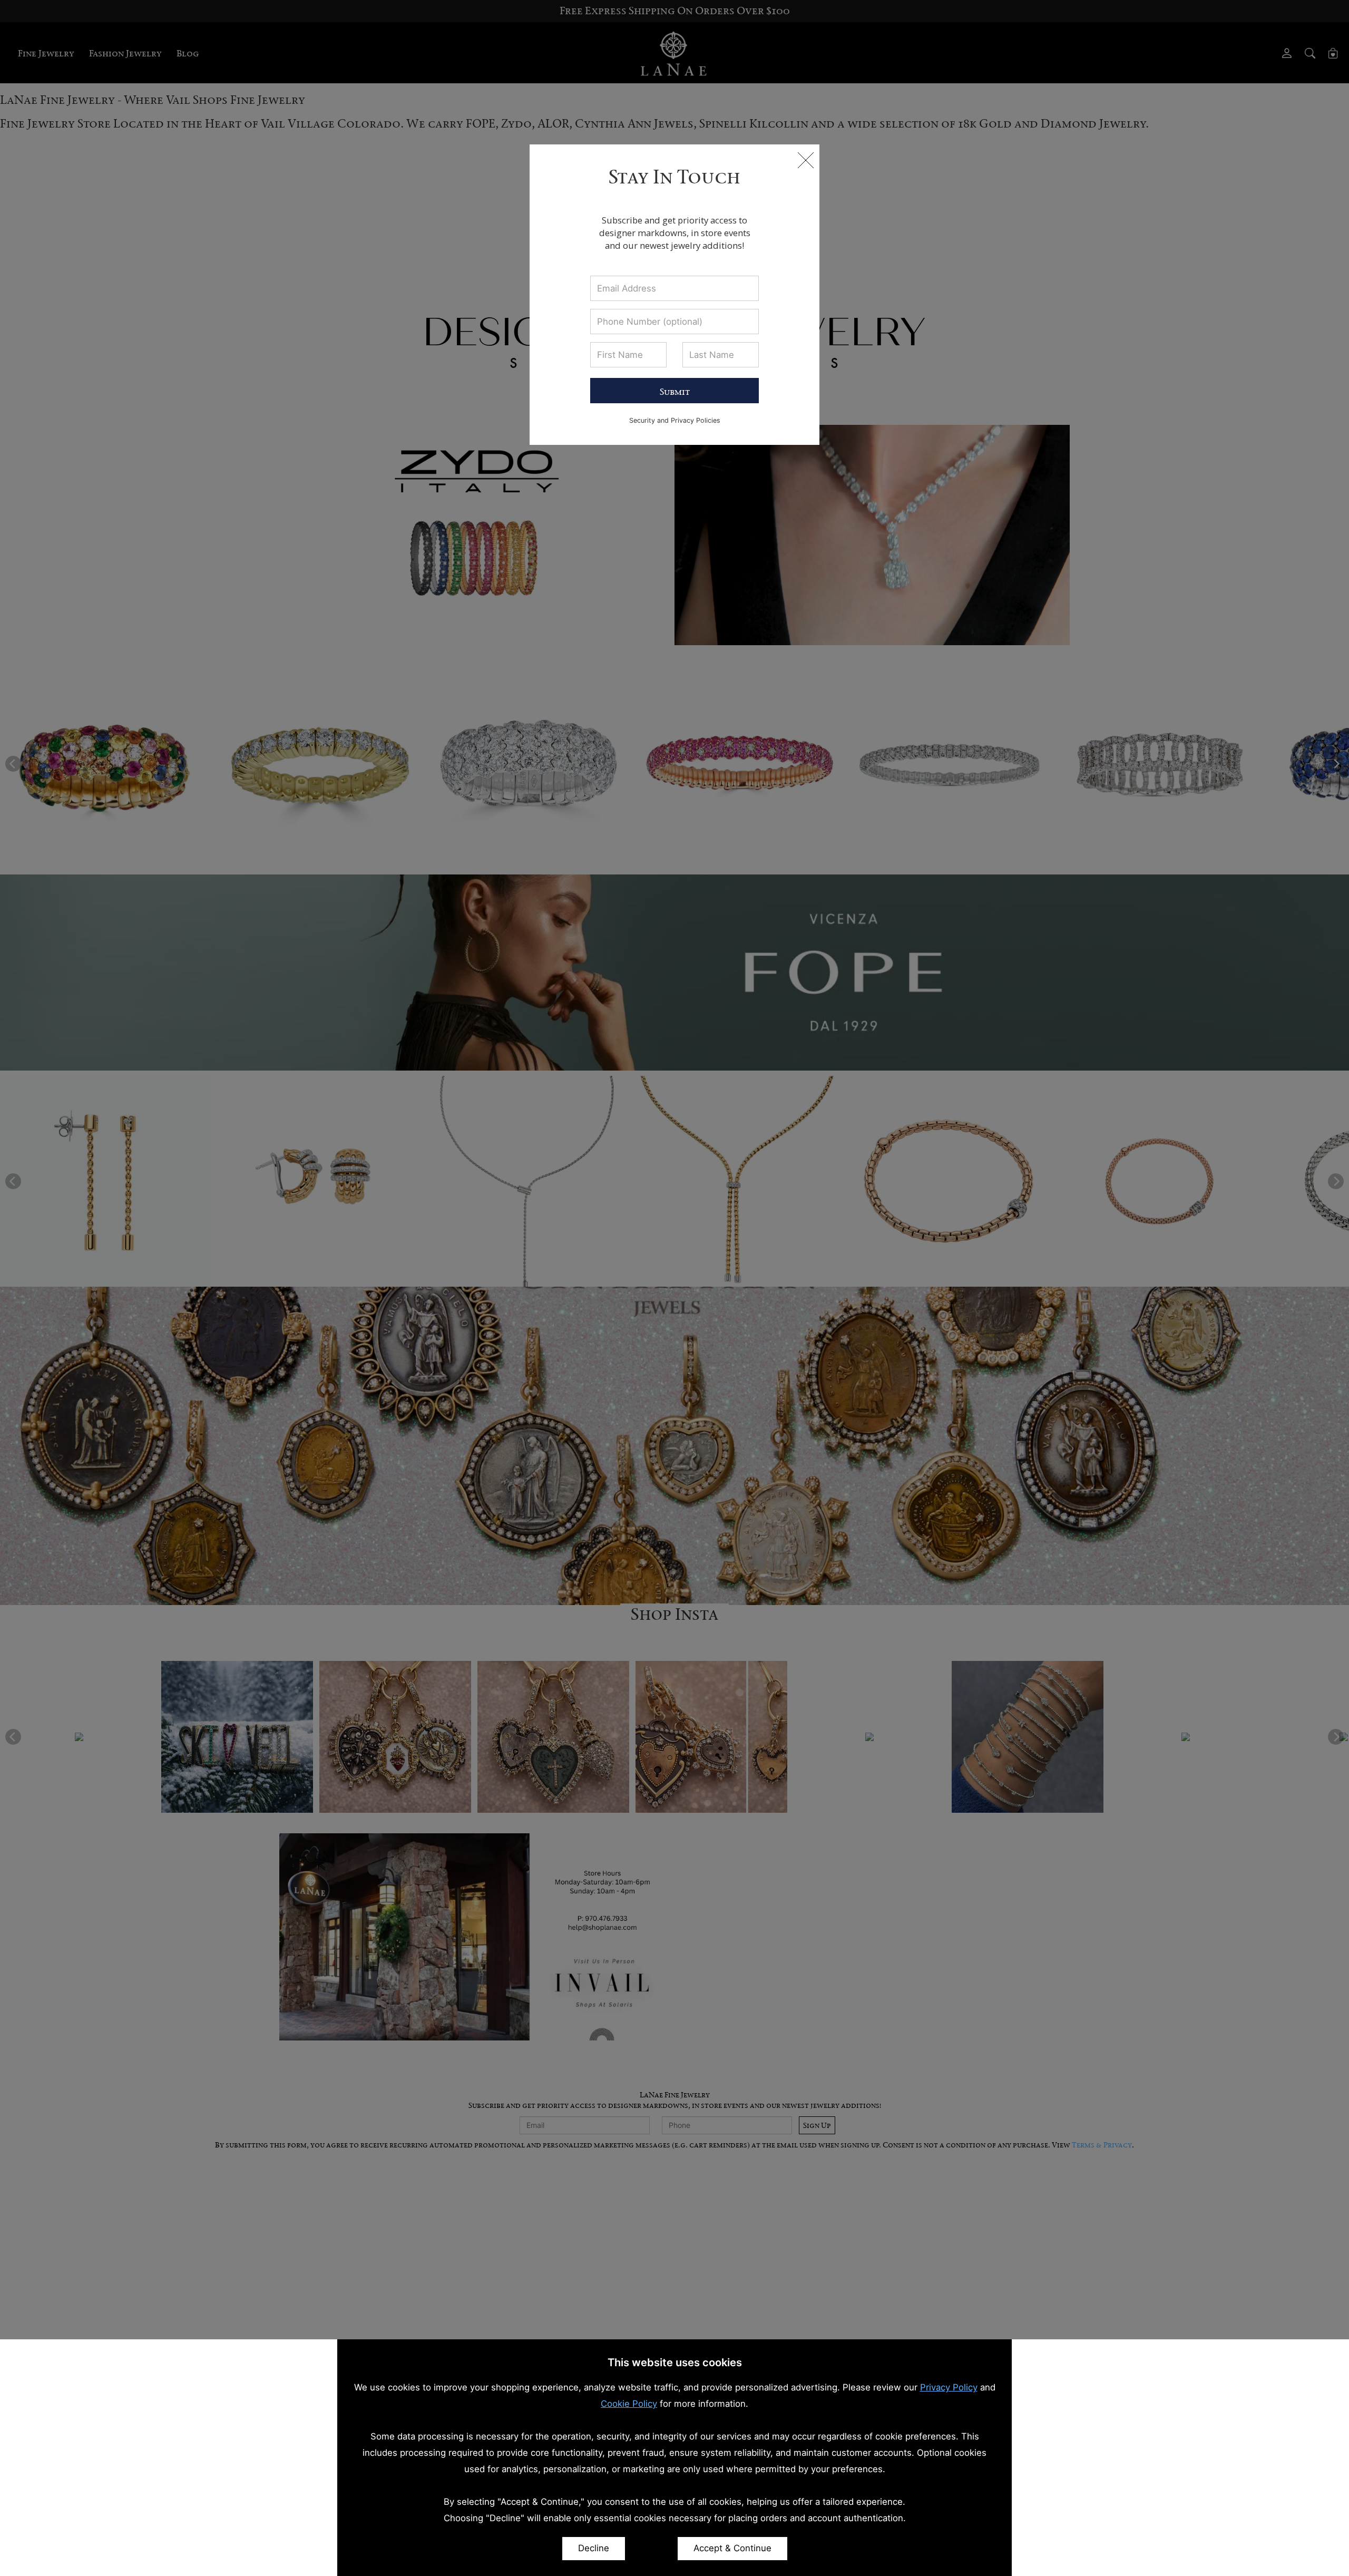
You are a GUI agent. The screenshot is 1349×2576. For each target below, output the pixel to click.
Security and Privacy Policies (675, 420)
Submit (675, 392)
